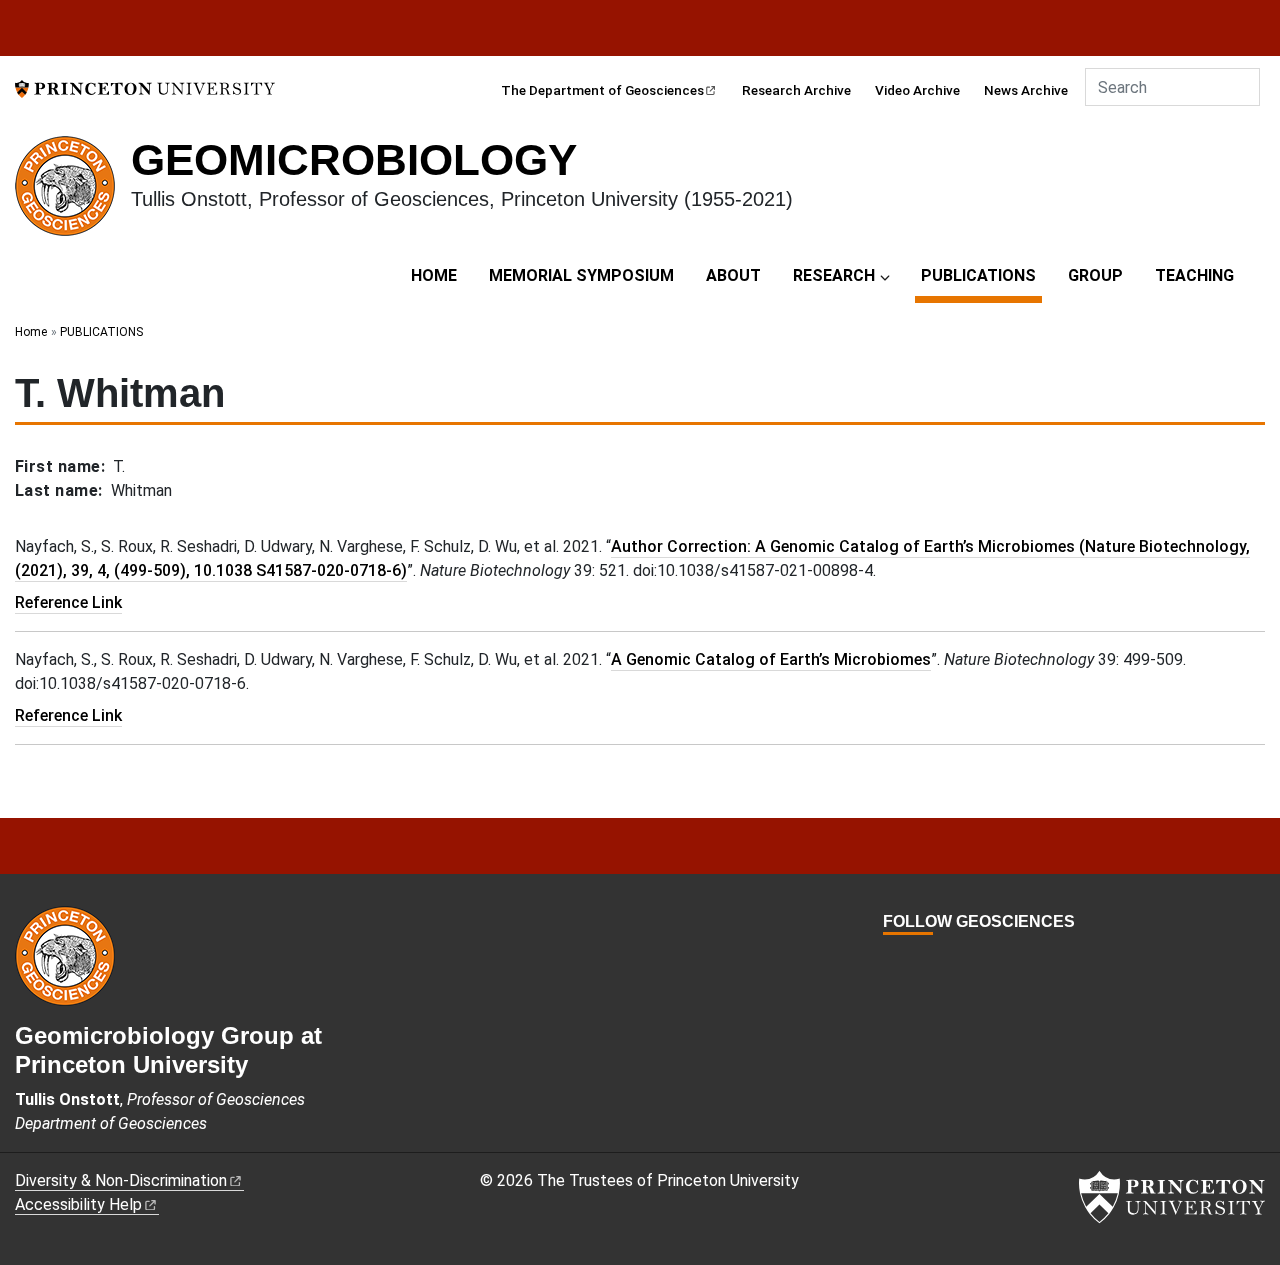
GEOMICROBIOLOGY (354, 159)
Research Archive (796, 90)
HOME (434, 275)
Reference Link (68, 602)
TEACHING (1194, 275)
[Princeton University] (145, 87)
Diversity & (121, 1180)
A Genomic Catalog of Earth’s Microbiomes (771, 659)
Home (31, 332)
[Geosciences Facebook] (892, 958)
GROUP (1095, 275)
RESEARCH (834, 275)
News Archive (1026, 90)
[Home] (73, 194)
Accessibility (78, 1204)
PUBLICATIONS (981, 275)
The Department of (602, 90)
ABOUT (733, 275)
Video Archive (917, 90)
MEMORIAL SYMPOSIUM (581, 275)
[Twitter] (914, 958)
